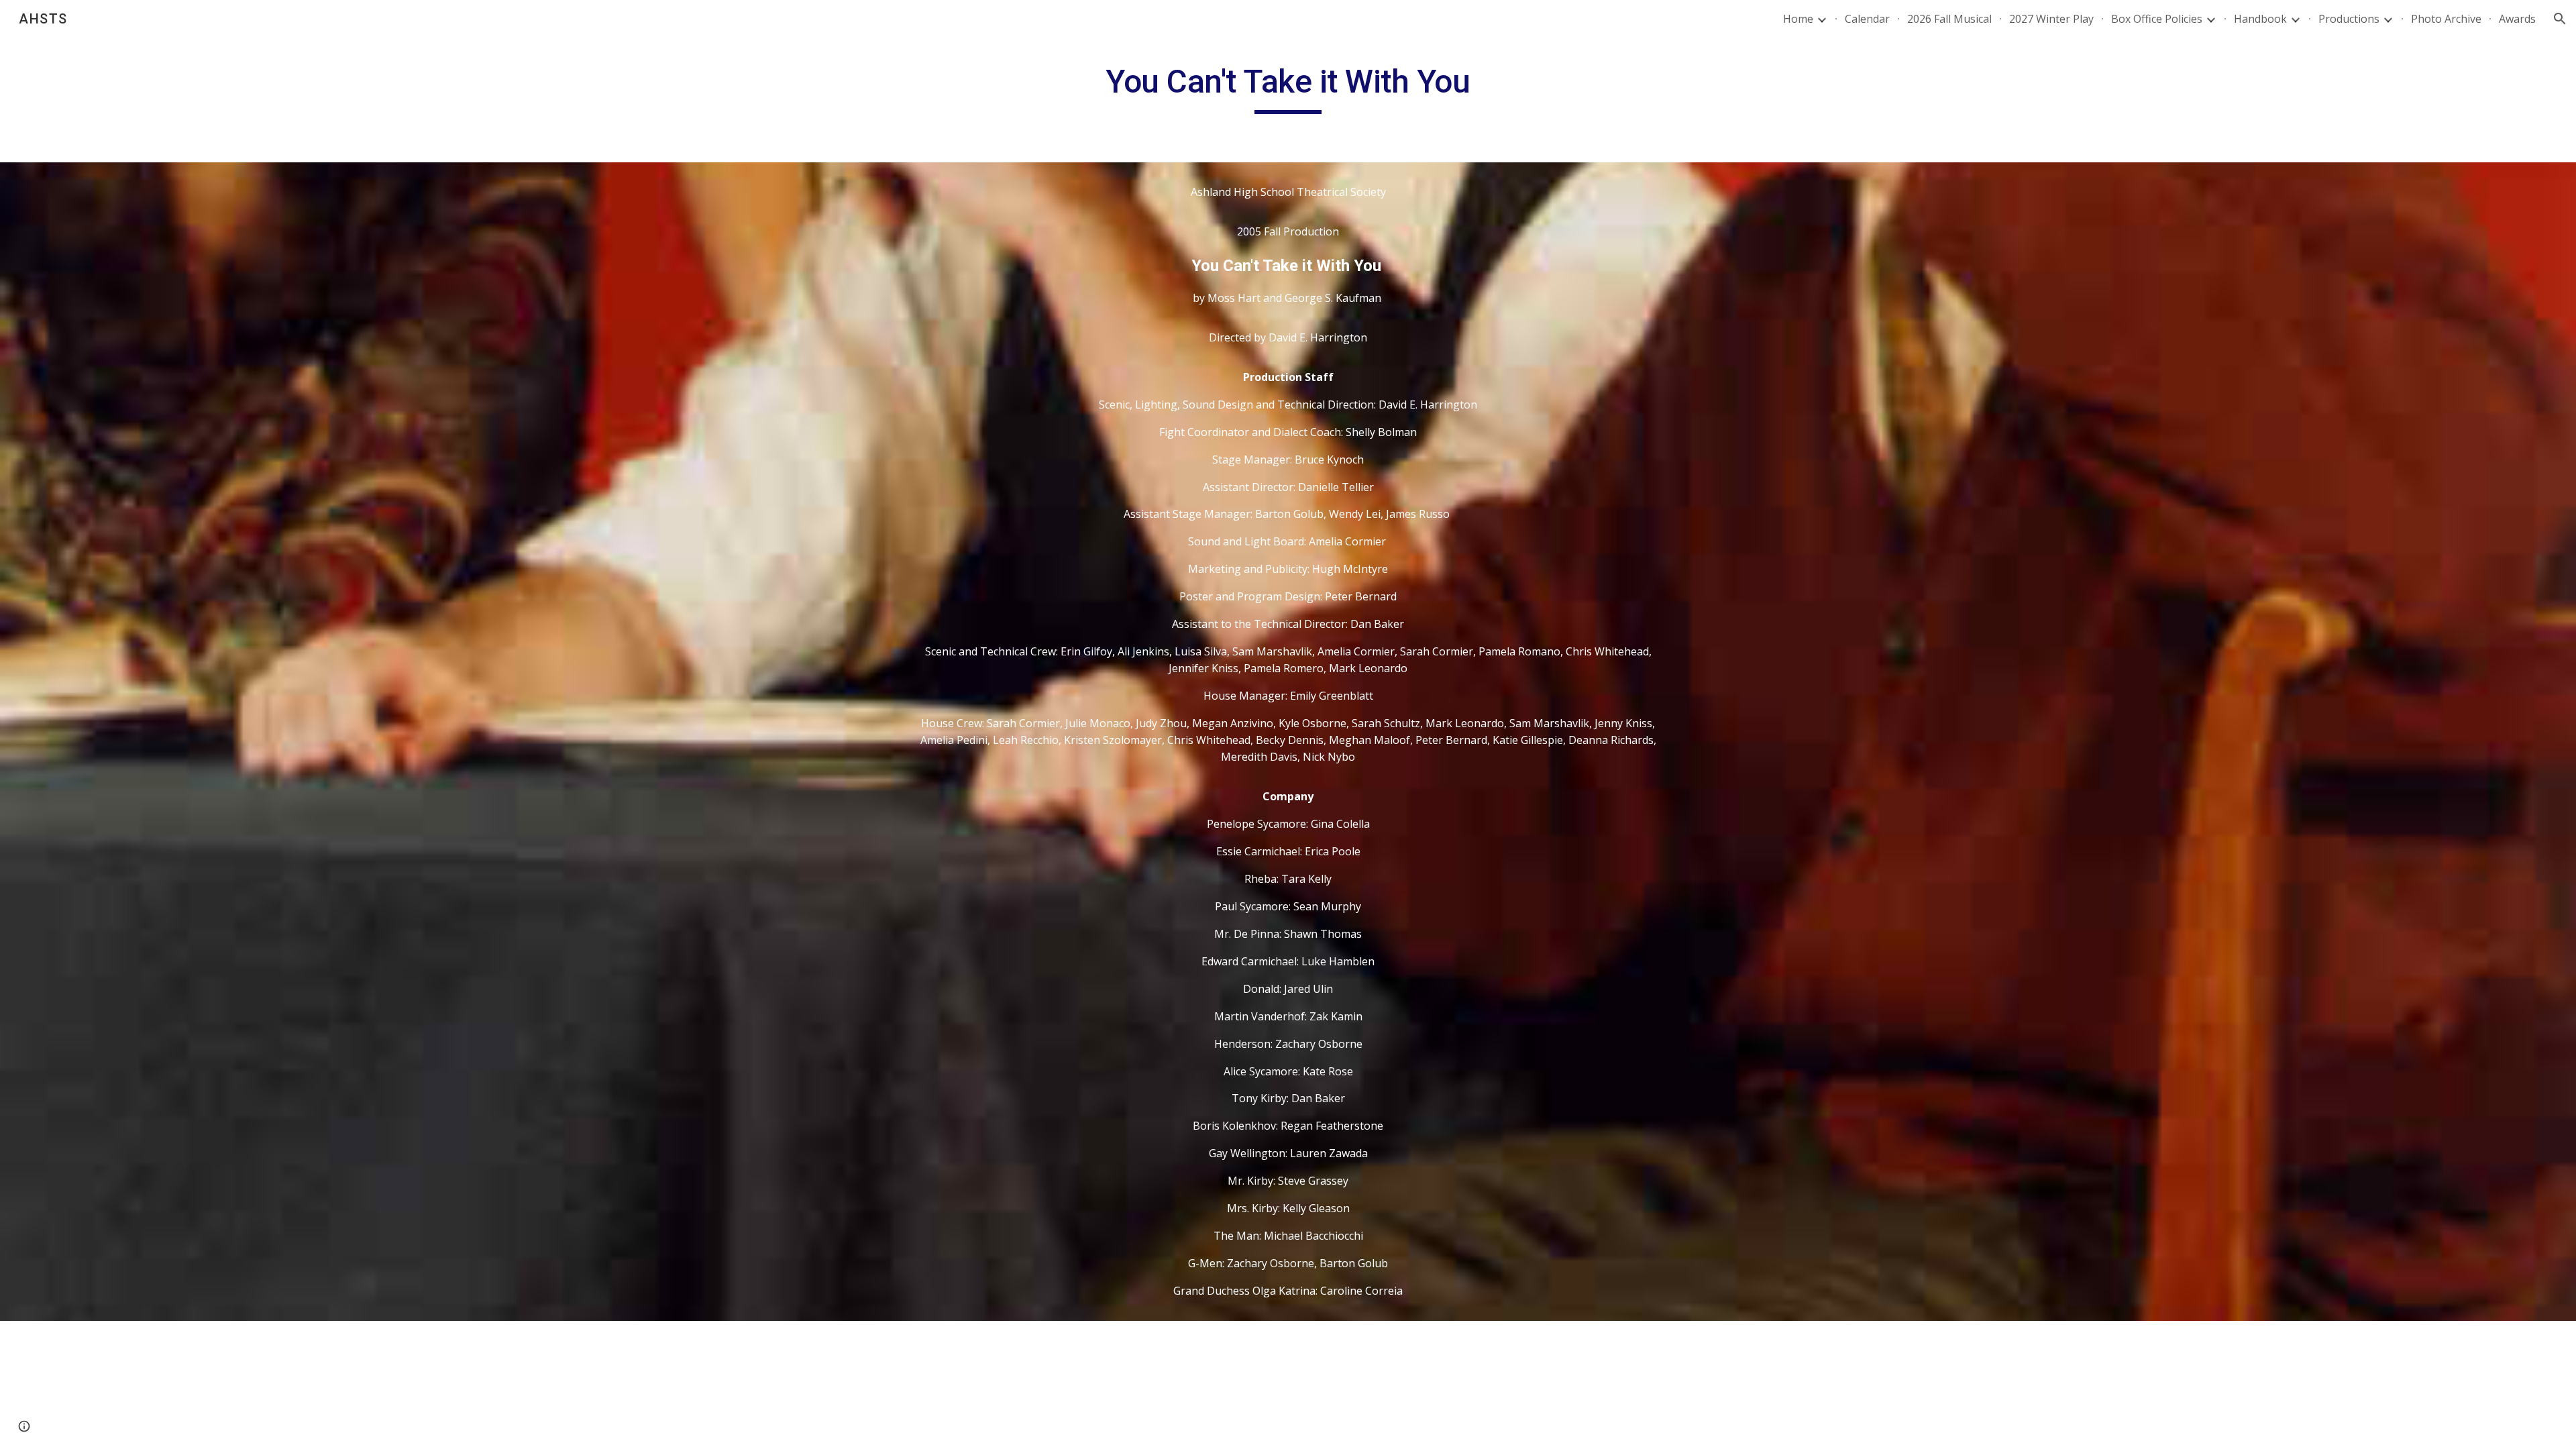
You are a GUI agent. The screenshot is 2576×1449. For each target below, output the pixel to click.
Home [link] (1798, 19)
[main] (1288, 88)
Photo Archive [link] (2446, 19)
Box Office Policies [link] (2157, 19)
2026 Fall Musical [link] (1949, 19)
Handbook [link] (2260, 19)
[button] (2560, 19)
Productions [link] (2349, 19)
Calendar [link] (1867, 19)
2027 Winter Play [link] (2051, 19)
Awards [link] (2517, 19)
